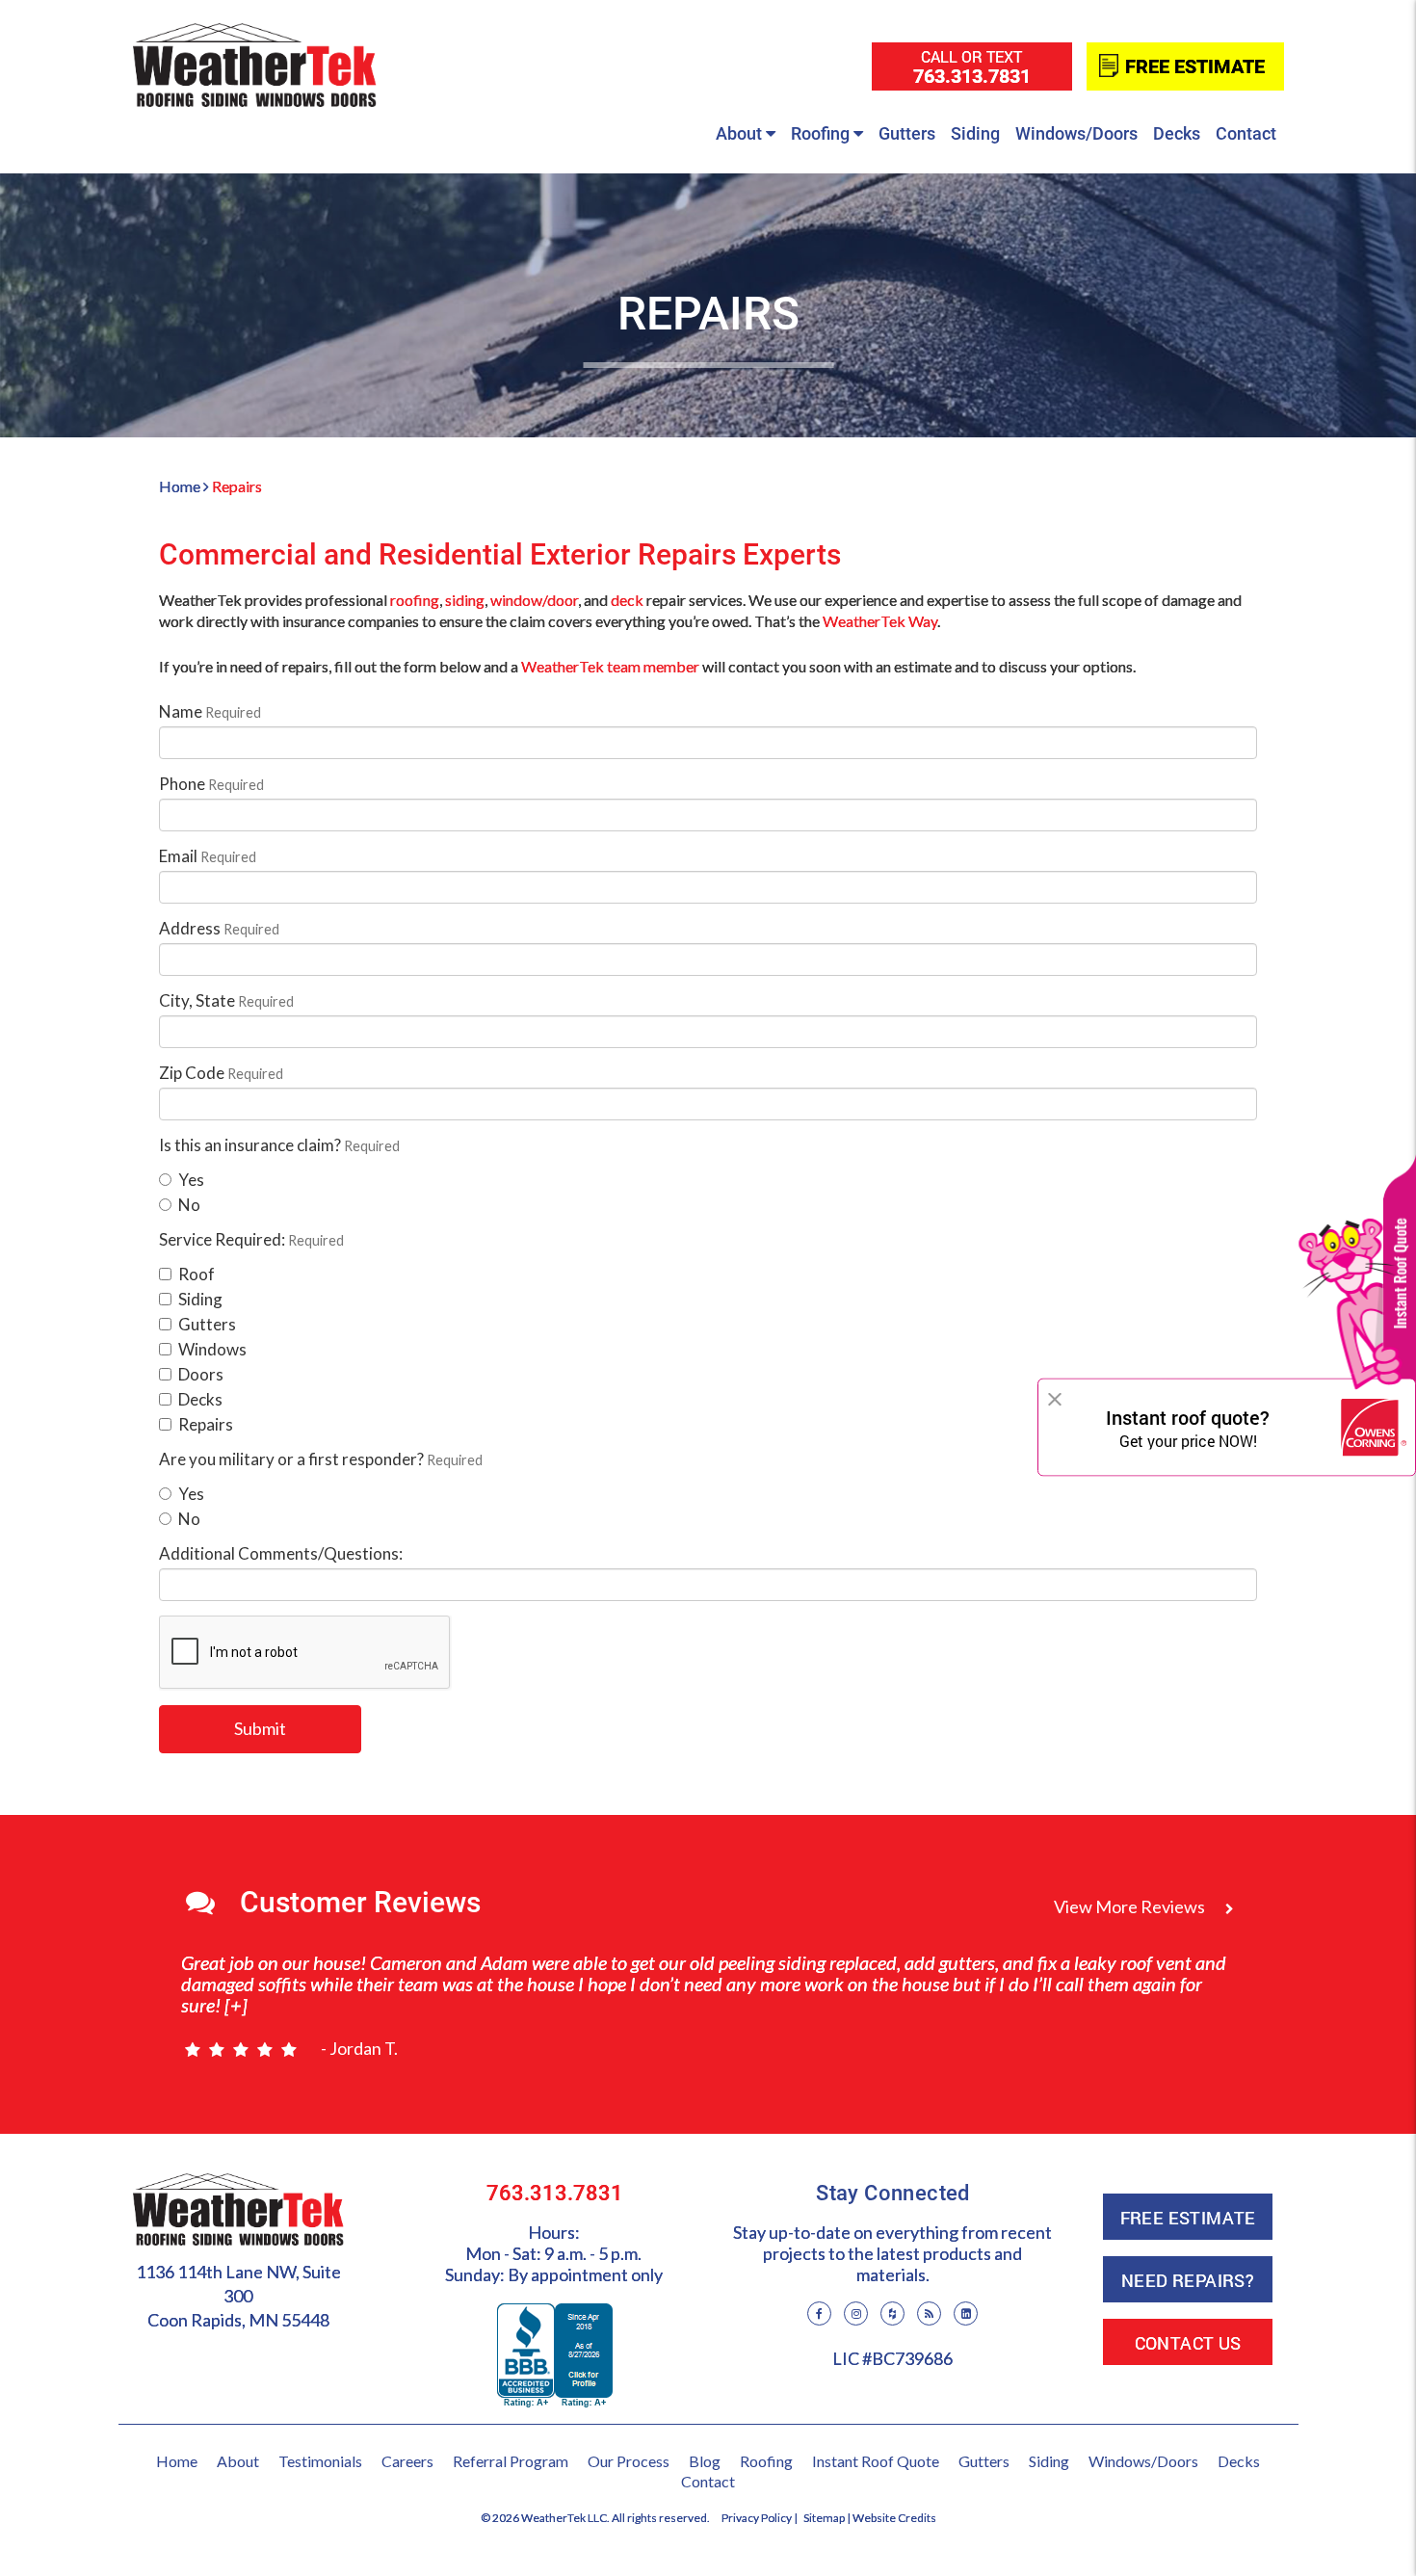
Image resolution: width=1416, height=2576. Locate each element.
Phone (211, 784)
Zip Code (221, 1073)
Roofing (820, 133)
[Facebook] (819, 2313)
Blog (705, 2461)
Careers (407, 2461)
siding (465, 600)
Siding (975, 133)
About (739, 133)
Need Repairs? (1188, 2280)
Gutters (907, 133)
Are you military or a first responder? (321, 1459)
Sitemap (824, 2518)
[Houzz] (892, 2313)
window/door (534, 600)
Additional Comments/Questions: (281, 1553)
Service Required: (251, 1239)
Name (210, 711)
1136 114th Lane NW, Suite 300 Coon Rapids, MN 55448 (238, 2296)
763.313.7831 (555, 2193)
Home (180, 486)
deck (627, 600)
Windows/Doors (1076, 133)
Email (208, 856)
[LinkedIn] (966, 2313)
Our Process (629, 2461)
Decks (1177, 133)
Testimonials (320, 2461)
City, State (226, 1000)
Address (219, 928)
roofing (415, 600)
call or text (972, 67)
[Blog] (929, 2313)
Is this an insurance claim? (279, 1145)
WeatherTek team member (610, 666)
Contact (1246, 133)
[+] (234, 2005)
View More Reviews (1131, 1906)
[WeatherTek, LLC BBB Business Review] (555, 2351)
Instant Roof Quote (876, 2461)
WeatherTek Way (880, 621)
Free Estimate (1195, 66)
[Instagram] (856, 2313)
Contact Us (1188, 2343)
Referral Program (511, 2461)
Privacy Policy (757, 2518)
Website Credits (894, 2518)
